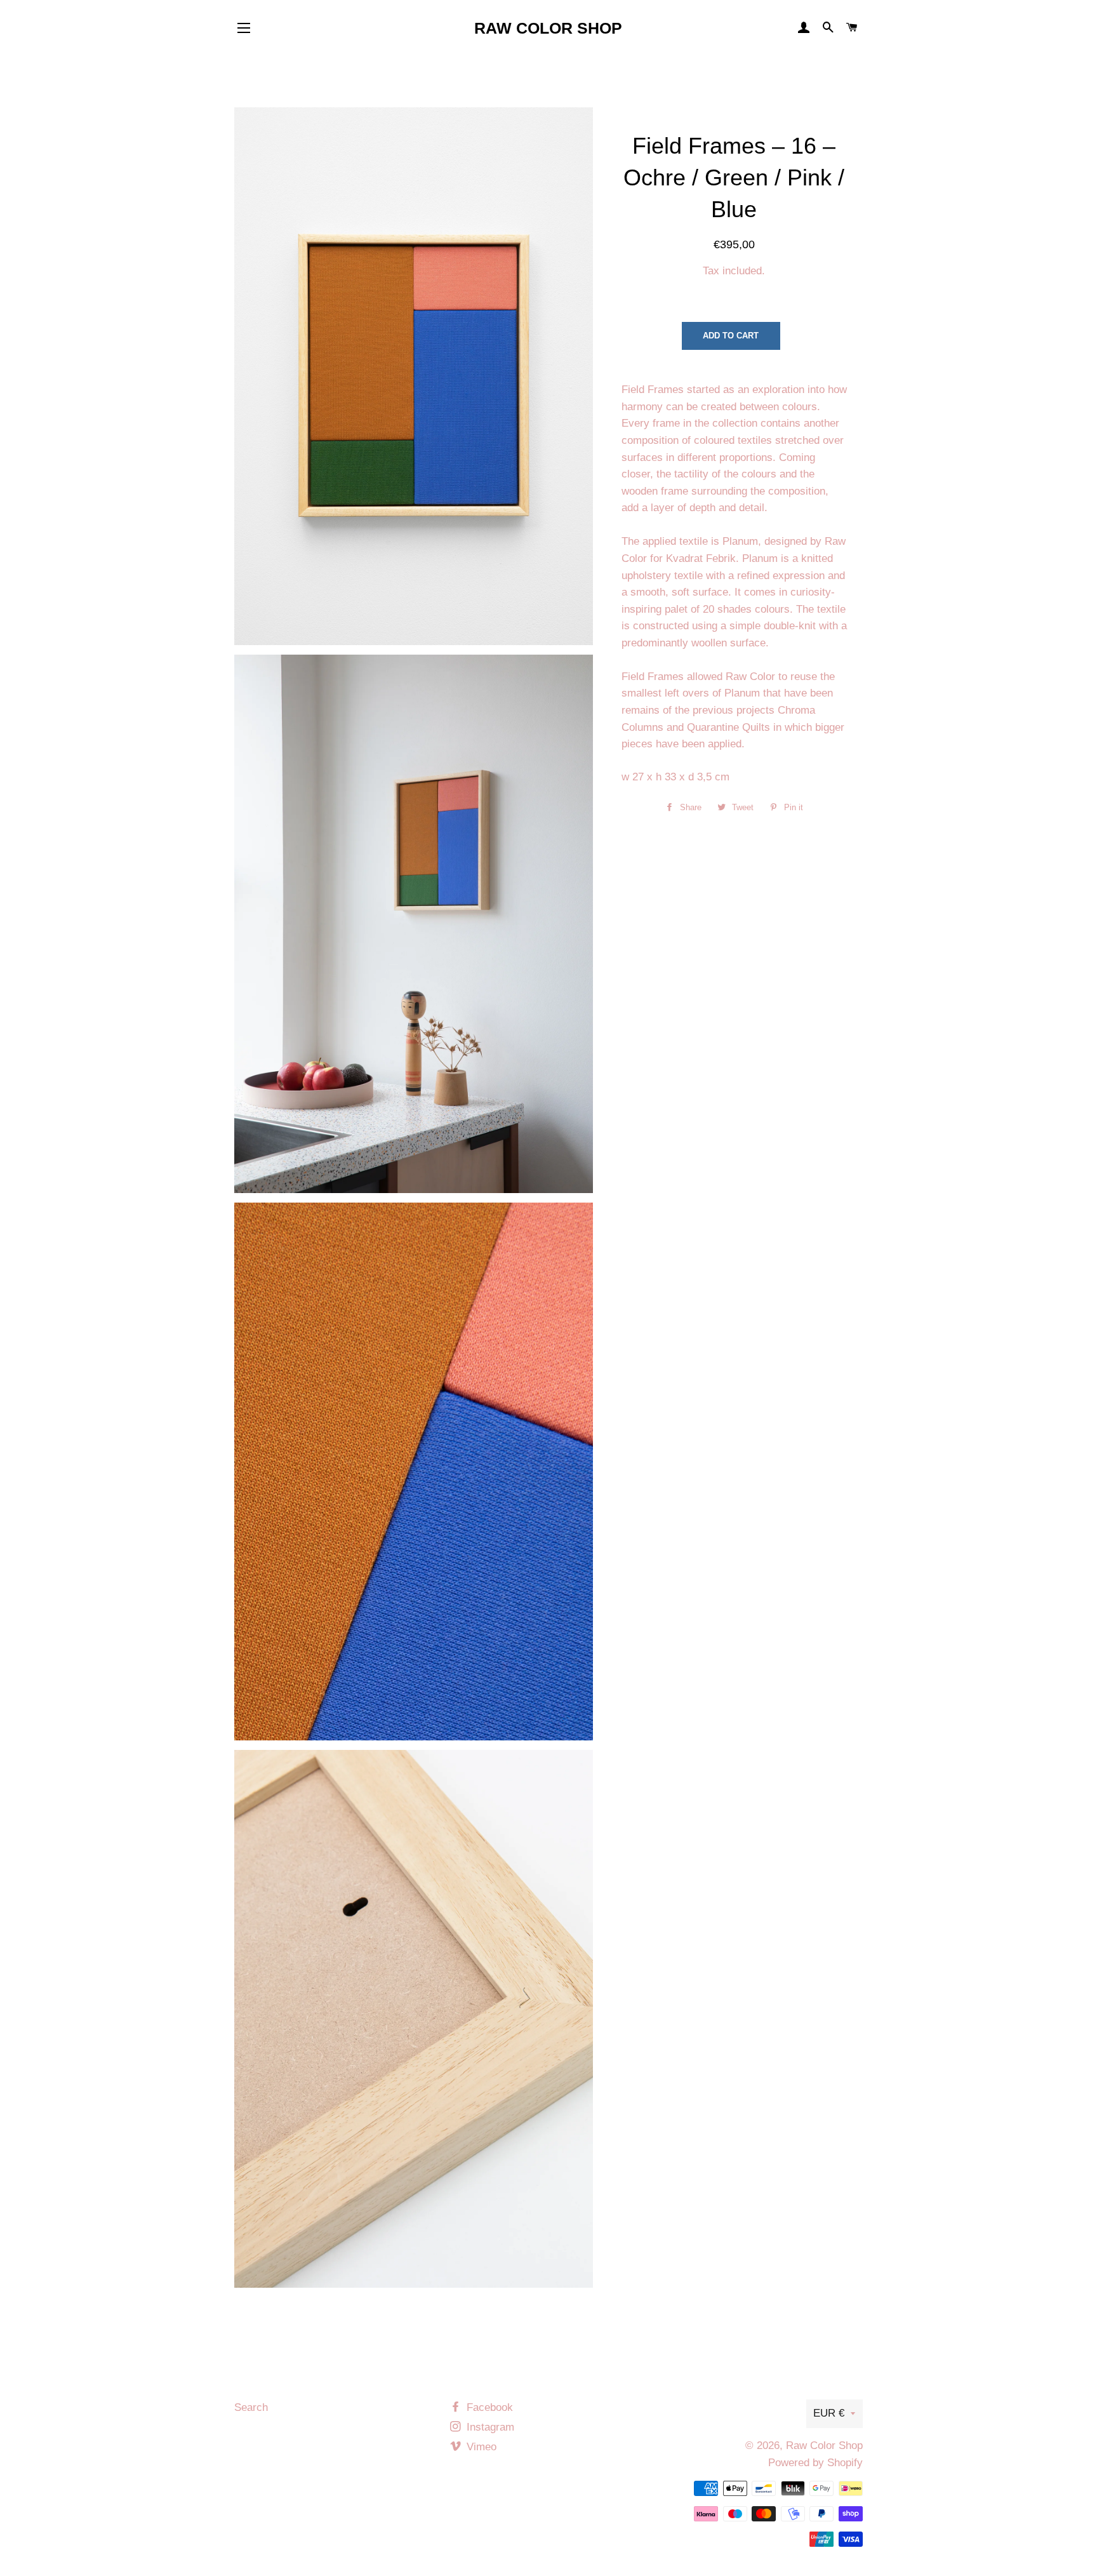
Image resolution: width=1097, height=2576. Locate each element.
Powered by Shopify (815, 2463)
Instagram (489, 2427)
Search (251, 2407)
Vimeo (480, 2447)
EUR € (829, 2413)
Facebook (488, 2407)
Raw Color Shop (548, 28)
